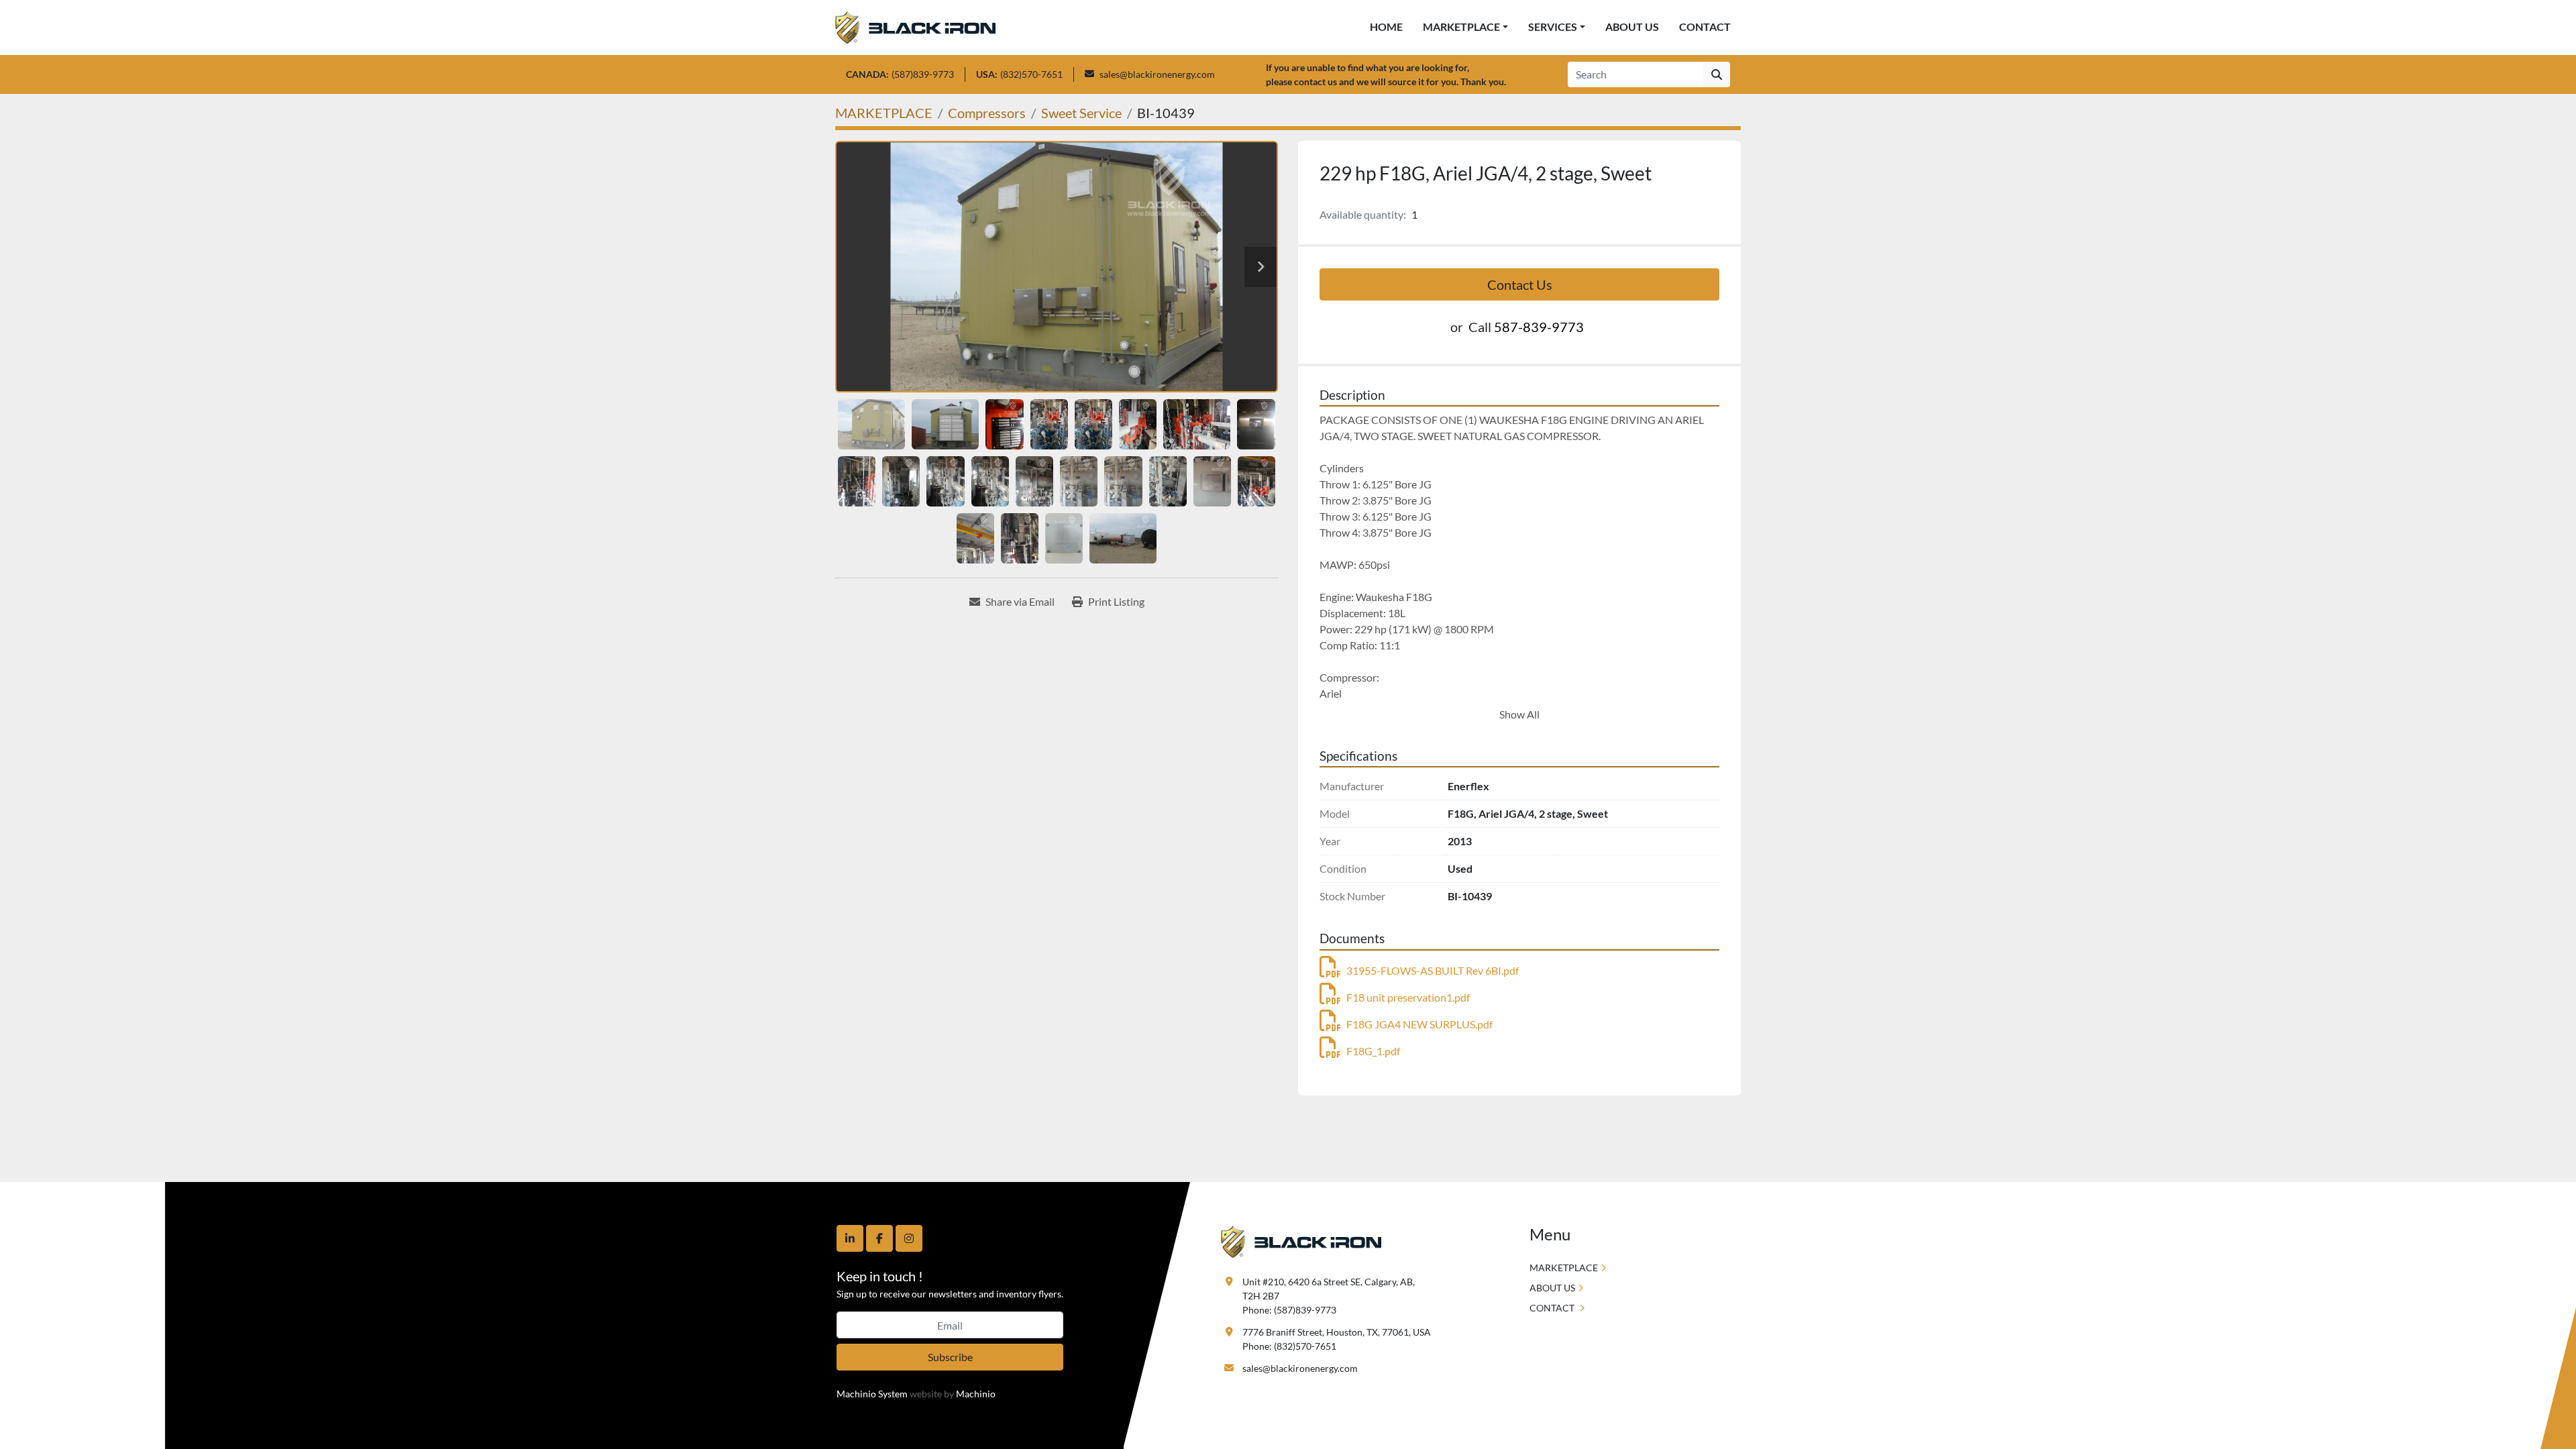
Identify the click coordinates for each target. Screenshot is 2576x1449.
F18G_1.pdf (1373, 1051)
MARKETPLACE (1461, 26)
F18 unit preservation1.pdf (1408, 997)
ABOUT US (1632, 26)
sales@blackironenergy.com (1157, 74)
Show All (1519, 714)
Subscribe (950, 1357)
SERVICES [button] (1553, 26)
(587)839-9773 (923, 74)
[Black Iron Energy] (1301, 1241)
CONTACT (1705, 26)
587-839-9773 (1539, 327)
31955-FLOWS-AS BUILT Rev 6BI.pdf (1433, 970)
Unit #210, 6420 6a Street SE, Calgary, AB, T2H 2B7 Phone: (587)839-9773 (1330, 1296)
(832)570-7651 (1031, 74)
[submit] (1717, 74)
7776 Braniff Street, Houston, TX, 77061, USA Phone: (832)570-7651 (1337, 1339)
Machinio (976, 1394)
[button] (1465, 27)
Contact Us (1520, 284)
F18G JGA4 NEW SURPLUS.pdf (1419, 1024)
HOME (1386, 26)
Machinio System (872, 1394)
